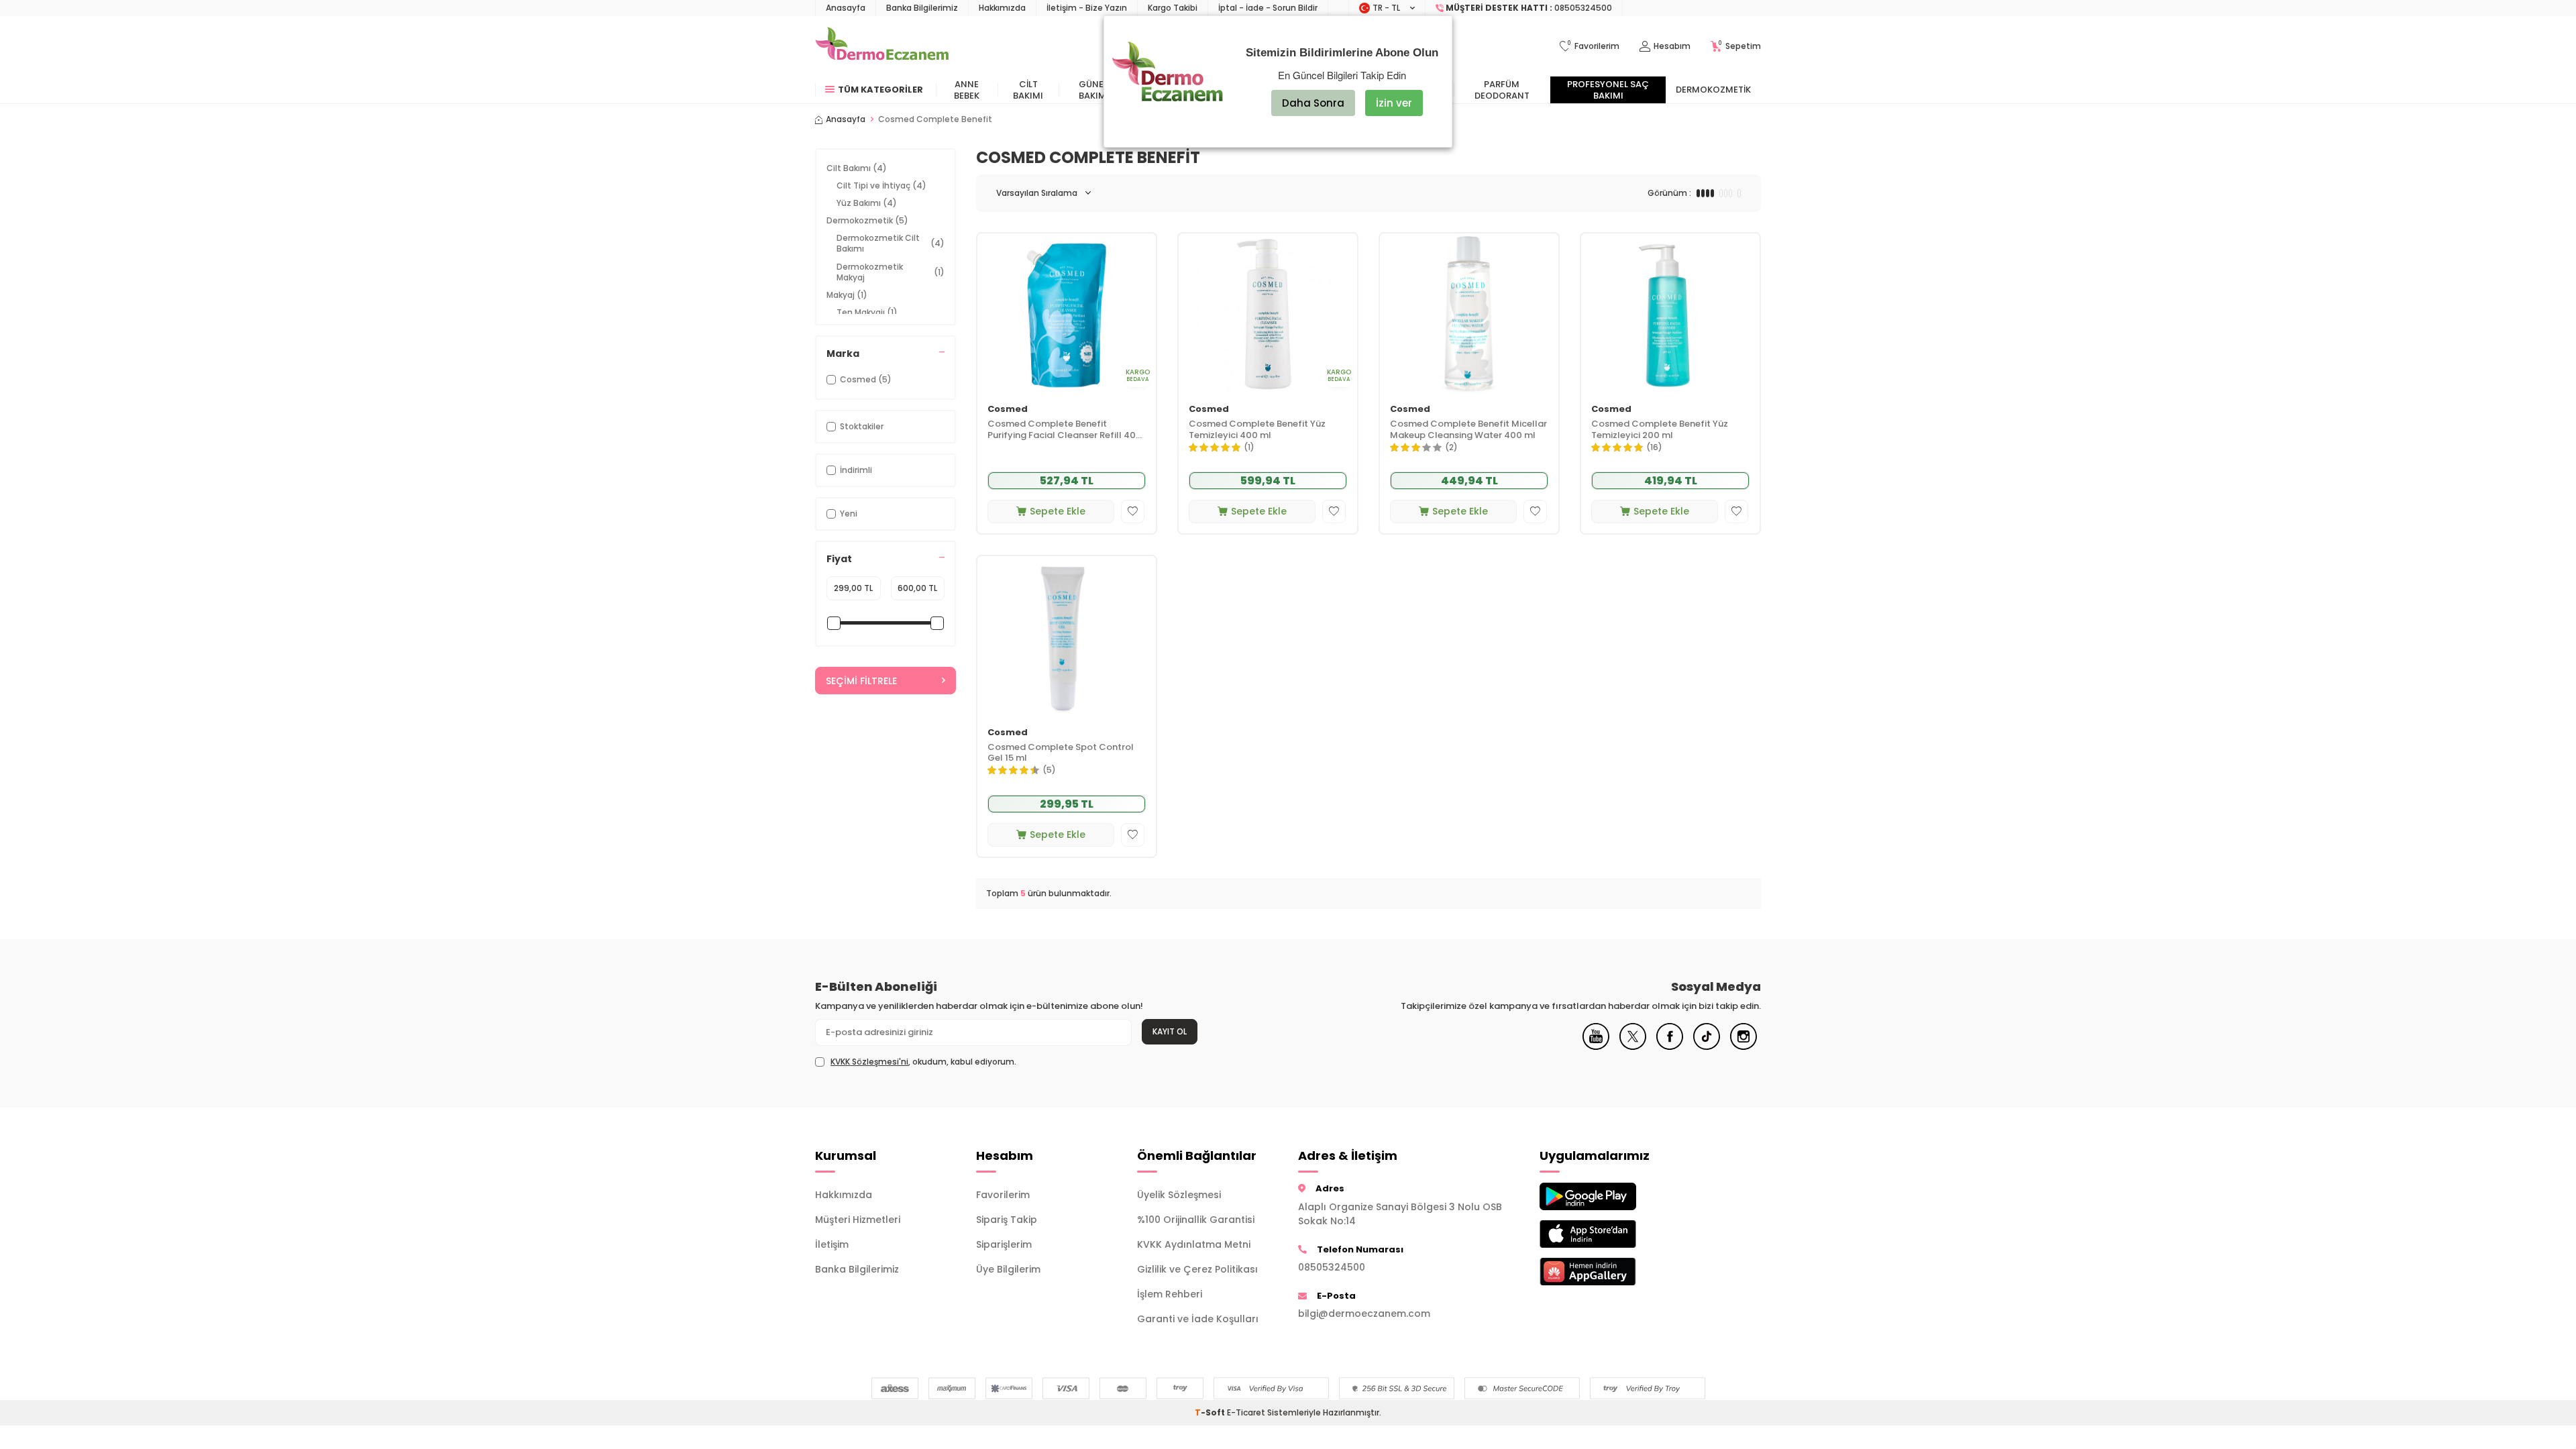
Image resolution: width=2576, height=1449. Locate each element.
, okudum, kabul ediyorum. (923, 1062)
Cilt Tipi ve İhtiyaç (881, 185)
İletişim (832, 1244)
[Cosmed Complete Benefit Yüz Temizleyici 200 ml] (1670, 314)
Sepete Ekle (1058, 511)
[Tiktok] (1707, 1046)
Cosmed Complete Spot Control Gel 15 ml (1061, 753)
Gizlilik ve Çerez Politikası (1197, 1269)
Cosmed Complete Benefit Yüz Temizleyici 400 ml (1257, 430)
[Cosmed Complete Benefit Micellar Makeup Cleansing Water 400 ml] (1469, 314)
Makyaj (847, 295)
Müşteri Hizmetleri (858, 1220)
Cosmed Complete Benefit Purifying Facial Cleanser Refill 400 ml (1065, 430)
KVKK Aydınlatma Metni (1194, 1244)
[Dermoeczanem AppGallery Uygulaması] (1610, 1272)
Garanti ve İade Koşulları (1198, 1319)
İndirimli (856, 470)
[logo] (882, 46)
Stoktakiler (862, 426)
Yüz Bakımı (867, 203)
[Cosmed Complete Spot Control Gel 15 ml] (1067, 636)
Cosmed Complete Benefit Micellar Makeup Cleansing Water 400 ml (1468, 430)
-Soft (1211, 1412)
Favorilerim (1003, 1195)
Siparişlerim (1004, 1244)
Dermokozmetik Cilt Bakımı (891, 243)
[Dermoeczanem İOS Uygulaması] (1610, 1234)
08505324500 (1332, 1267)
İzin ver (1394, 103)
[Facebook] (1670, 1046)
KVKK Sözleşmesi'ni (869, 1062)
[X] (1633, 1046)
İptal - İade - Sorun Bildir (1268, 8)
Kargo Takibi (1173, 8)
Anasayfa (846, 8)
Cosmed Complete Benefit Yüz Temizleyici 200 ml (1660, 430)
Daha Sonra (1313, 103)
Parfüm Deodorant (1502, 90)
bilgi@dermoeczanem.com (1364, 1313)
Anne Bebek (967, 90)
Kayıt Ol (1170, 1031)
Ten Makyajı (867, 312)
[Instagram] (1743, 1046)
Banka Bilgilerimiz (922, 8)
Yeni (849, 514)
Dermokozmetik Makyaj (891, 272)
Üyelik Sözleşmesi (1179, 1195)
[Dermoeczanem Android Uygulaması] (1610, 1196)
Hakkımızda (1002, 8)
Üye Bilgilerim (1008, 1269)
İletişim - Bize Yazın (1087, 8)
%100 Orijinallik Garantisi (1196, 1220)
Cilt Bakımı (1028, 90)
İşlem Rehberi (1170, 1294)
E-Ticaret (1246, 1412)
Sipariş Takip (1007, 1220)
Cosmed (1008, 410)
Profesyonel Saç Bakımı (1608, 90)
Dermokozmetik (1713, 90)
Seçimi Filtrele (861, 681)
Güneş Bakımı (1094, 90)
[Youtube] (1596, 1046)
